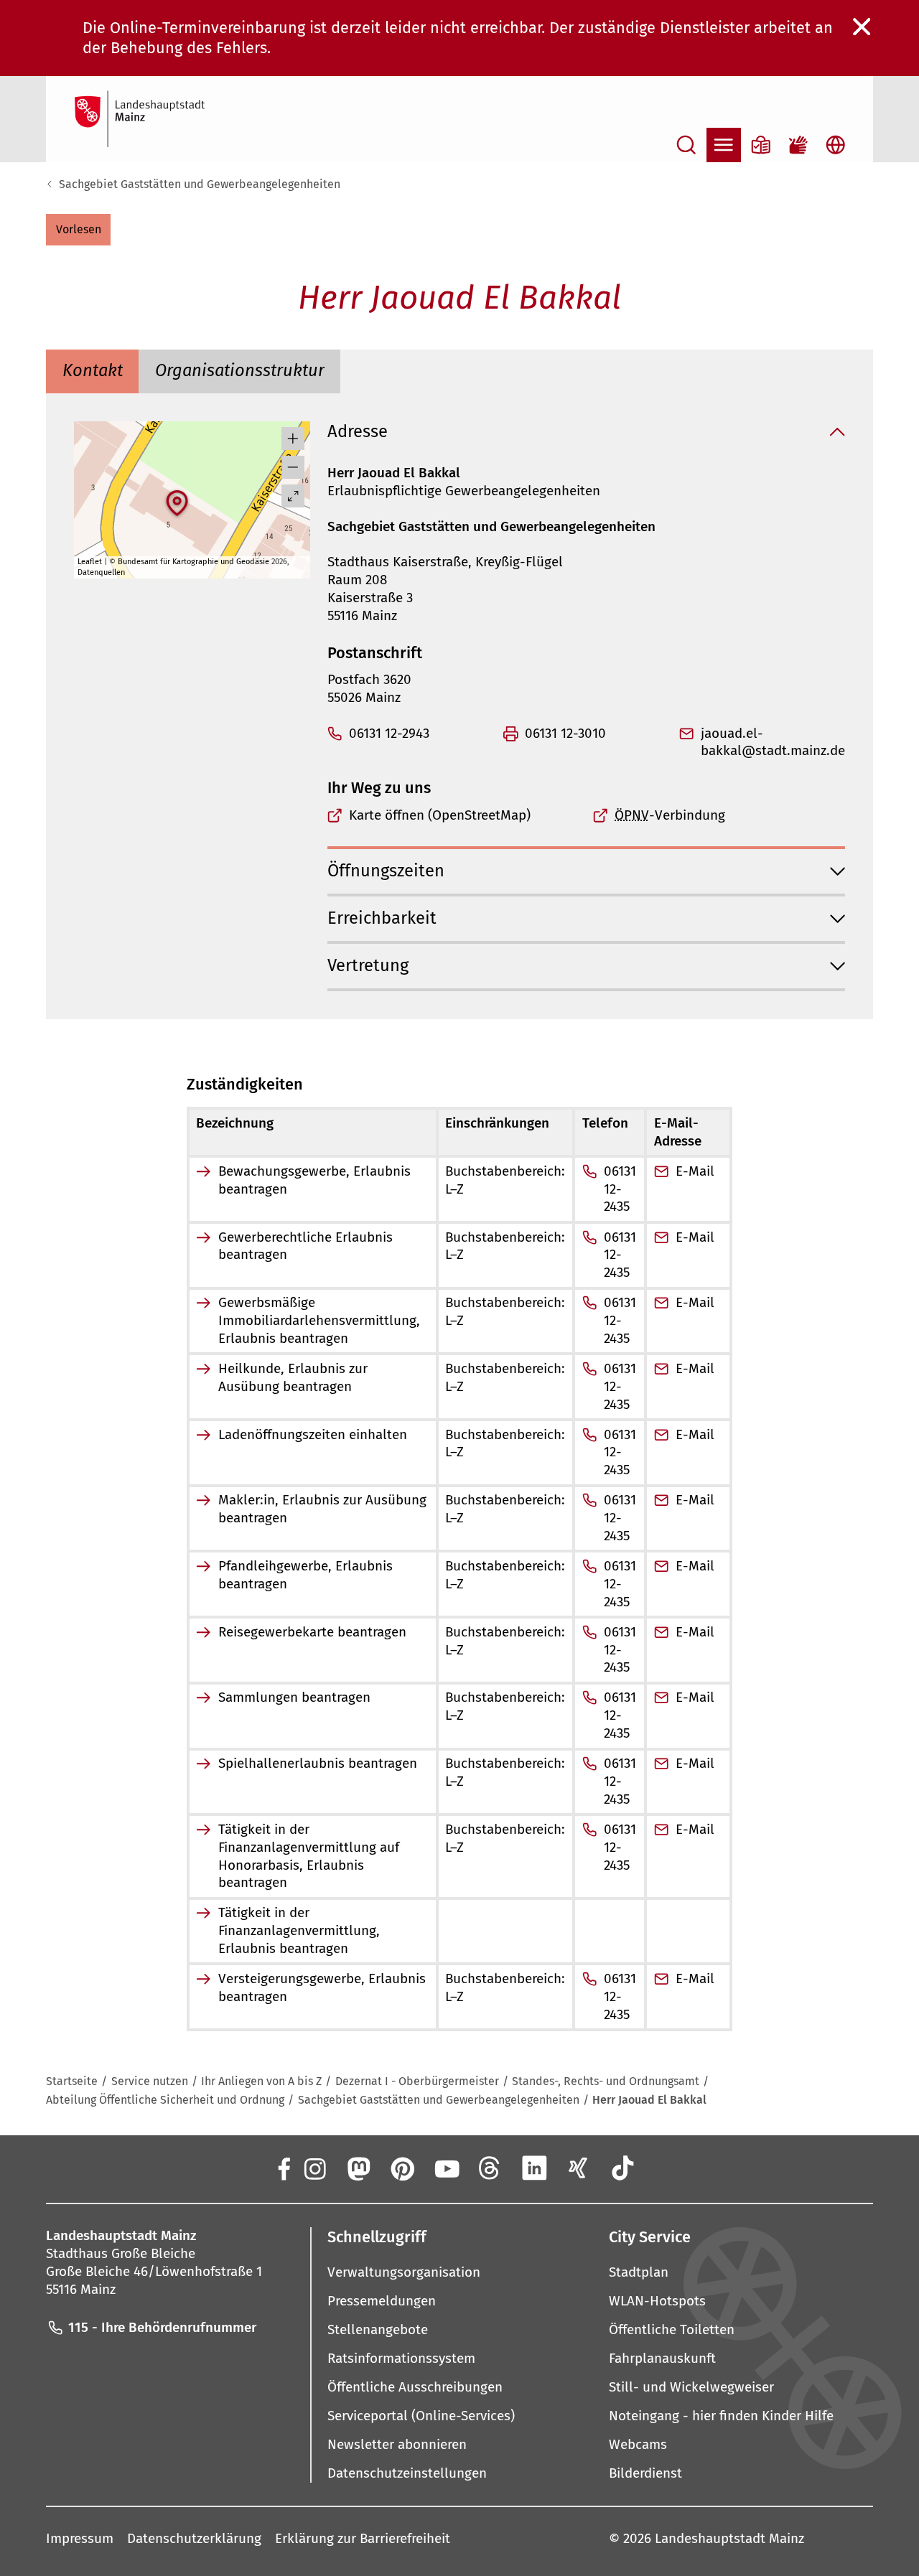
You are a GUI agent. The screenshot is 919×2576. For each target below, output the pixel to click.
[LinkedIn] (534, 2168)
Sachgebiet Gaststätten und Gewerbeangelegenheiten (200, 184)
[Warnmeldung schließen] (862, 27)
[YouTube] (446, 2168)
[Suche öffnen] (686, 145)
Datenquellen (101, 572)
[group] (192, 500)
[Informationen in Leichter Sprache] (761, 145)
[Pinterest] (402, 2168)
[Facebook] (283, 2168)
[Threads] (490, 2168)
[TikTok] (622, 2168)
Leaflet (90, 562)
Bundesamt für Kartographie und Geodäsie (193, 562)
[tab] (92, 371)
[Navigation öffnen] (724, 145)
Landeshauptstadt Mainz (729, 2538)
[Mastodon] (358, 2168)
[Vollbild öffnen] (293, 496)
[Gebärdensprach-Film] (798, 145)
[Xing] (579, 2168)
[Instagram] (314, 2168)
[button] (78, 230)
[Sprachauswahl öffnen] (836, 145)
